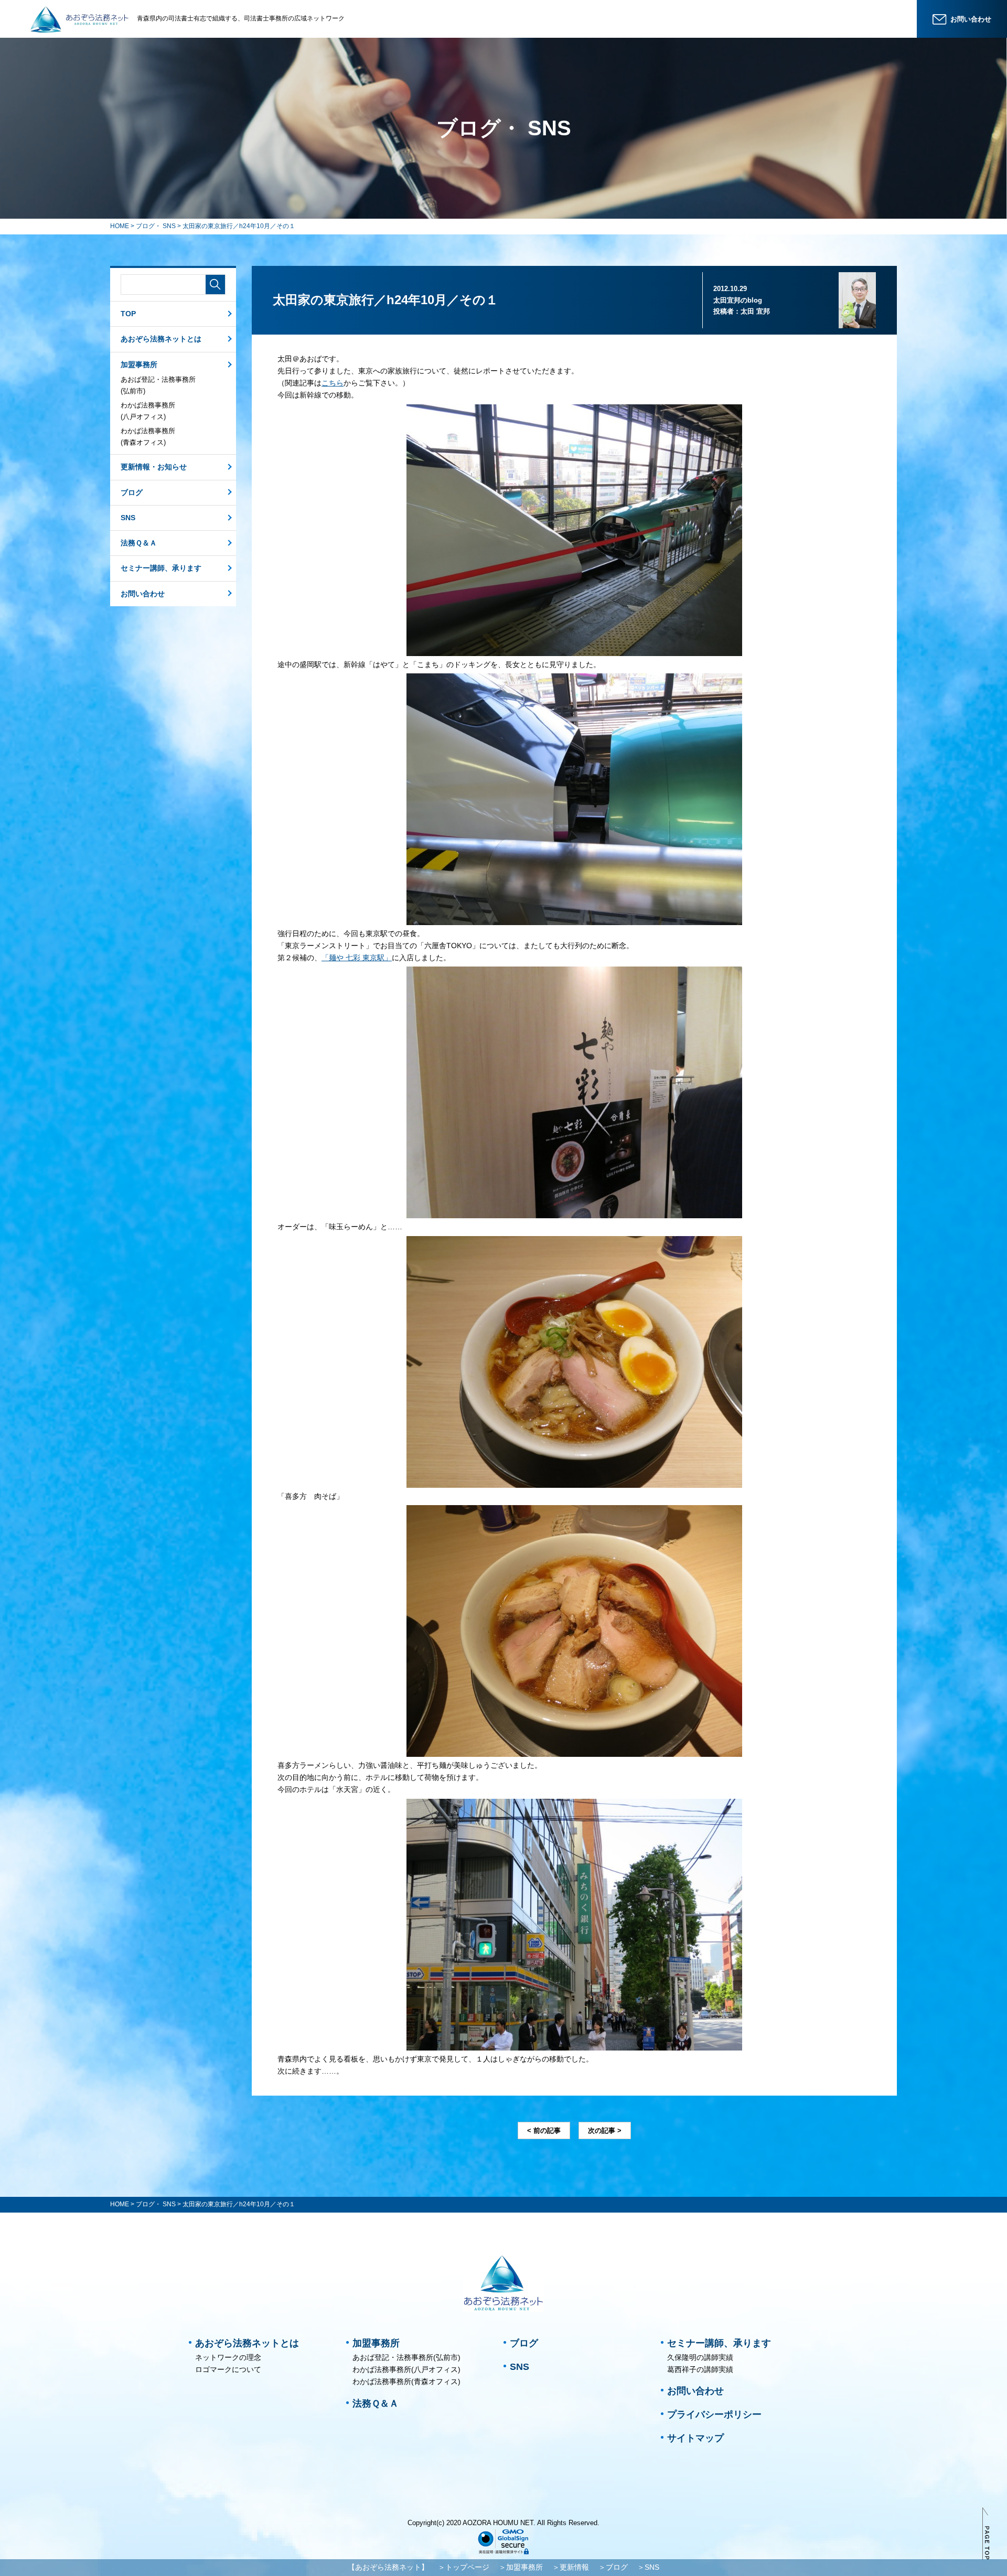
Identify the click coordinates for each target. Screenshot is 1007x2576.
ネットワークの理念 (228, 2357)
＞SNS (648, 2567)
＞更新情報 (571, 2567)
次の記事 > (605, 2130)
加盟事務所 (139, 364)
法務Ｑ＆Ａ (139, 543)
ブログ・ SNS (156, 226)
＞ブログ (613, 2567)
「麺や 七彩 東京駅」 (357, 958)
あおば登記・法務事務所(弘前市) (158, 385)
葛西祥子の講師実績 (700, 2369)
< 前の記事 (544, 2130)
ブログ (132, 492)
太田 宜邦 (755, 311)
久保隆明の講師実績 (700, 2357)
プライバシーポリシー (714, 2414)
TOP (128, 314)
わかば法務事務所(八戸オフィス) (148, 411)
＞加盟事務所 (521, 2567)
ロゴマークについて (228, 2369)
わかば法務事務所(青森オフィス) (148, 437)
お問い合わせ (143, 594)
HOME (120, 226)
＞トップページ (464, 2567)
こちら (333, 383)
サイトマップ (695, 2438)
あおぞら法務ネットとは (161, 339)
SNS (128, 518)
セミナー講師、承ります (161, 568)
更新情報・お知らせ (154, 467)
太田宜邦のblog (738, 300)
